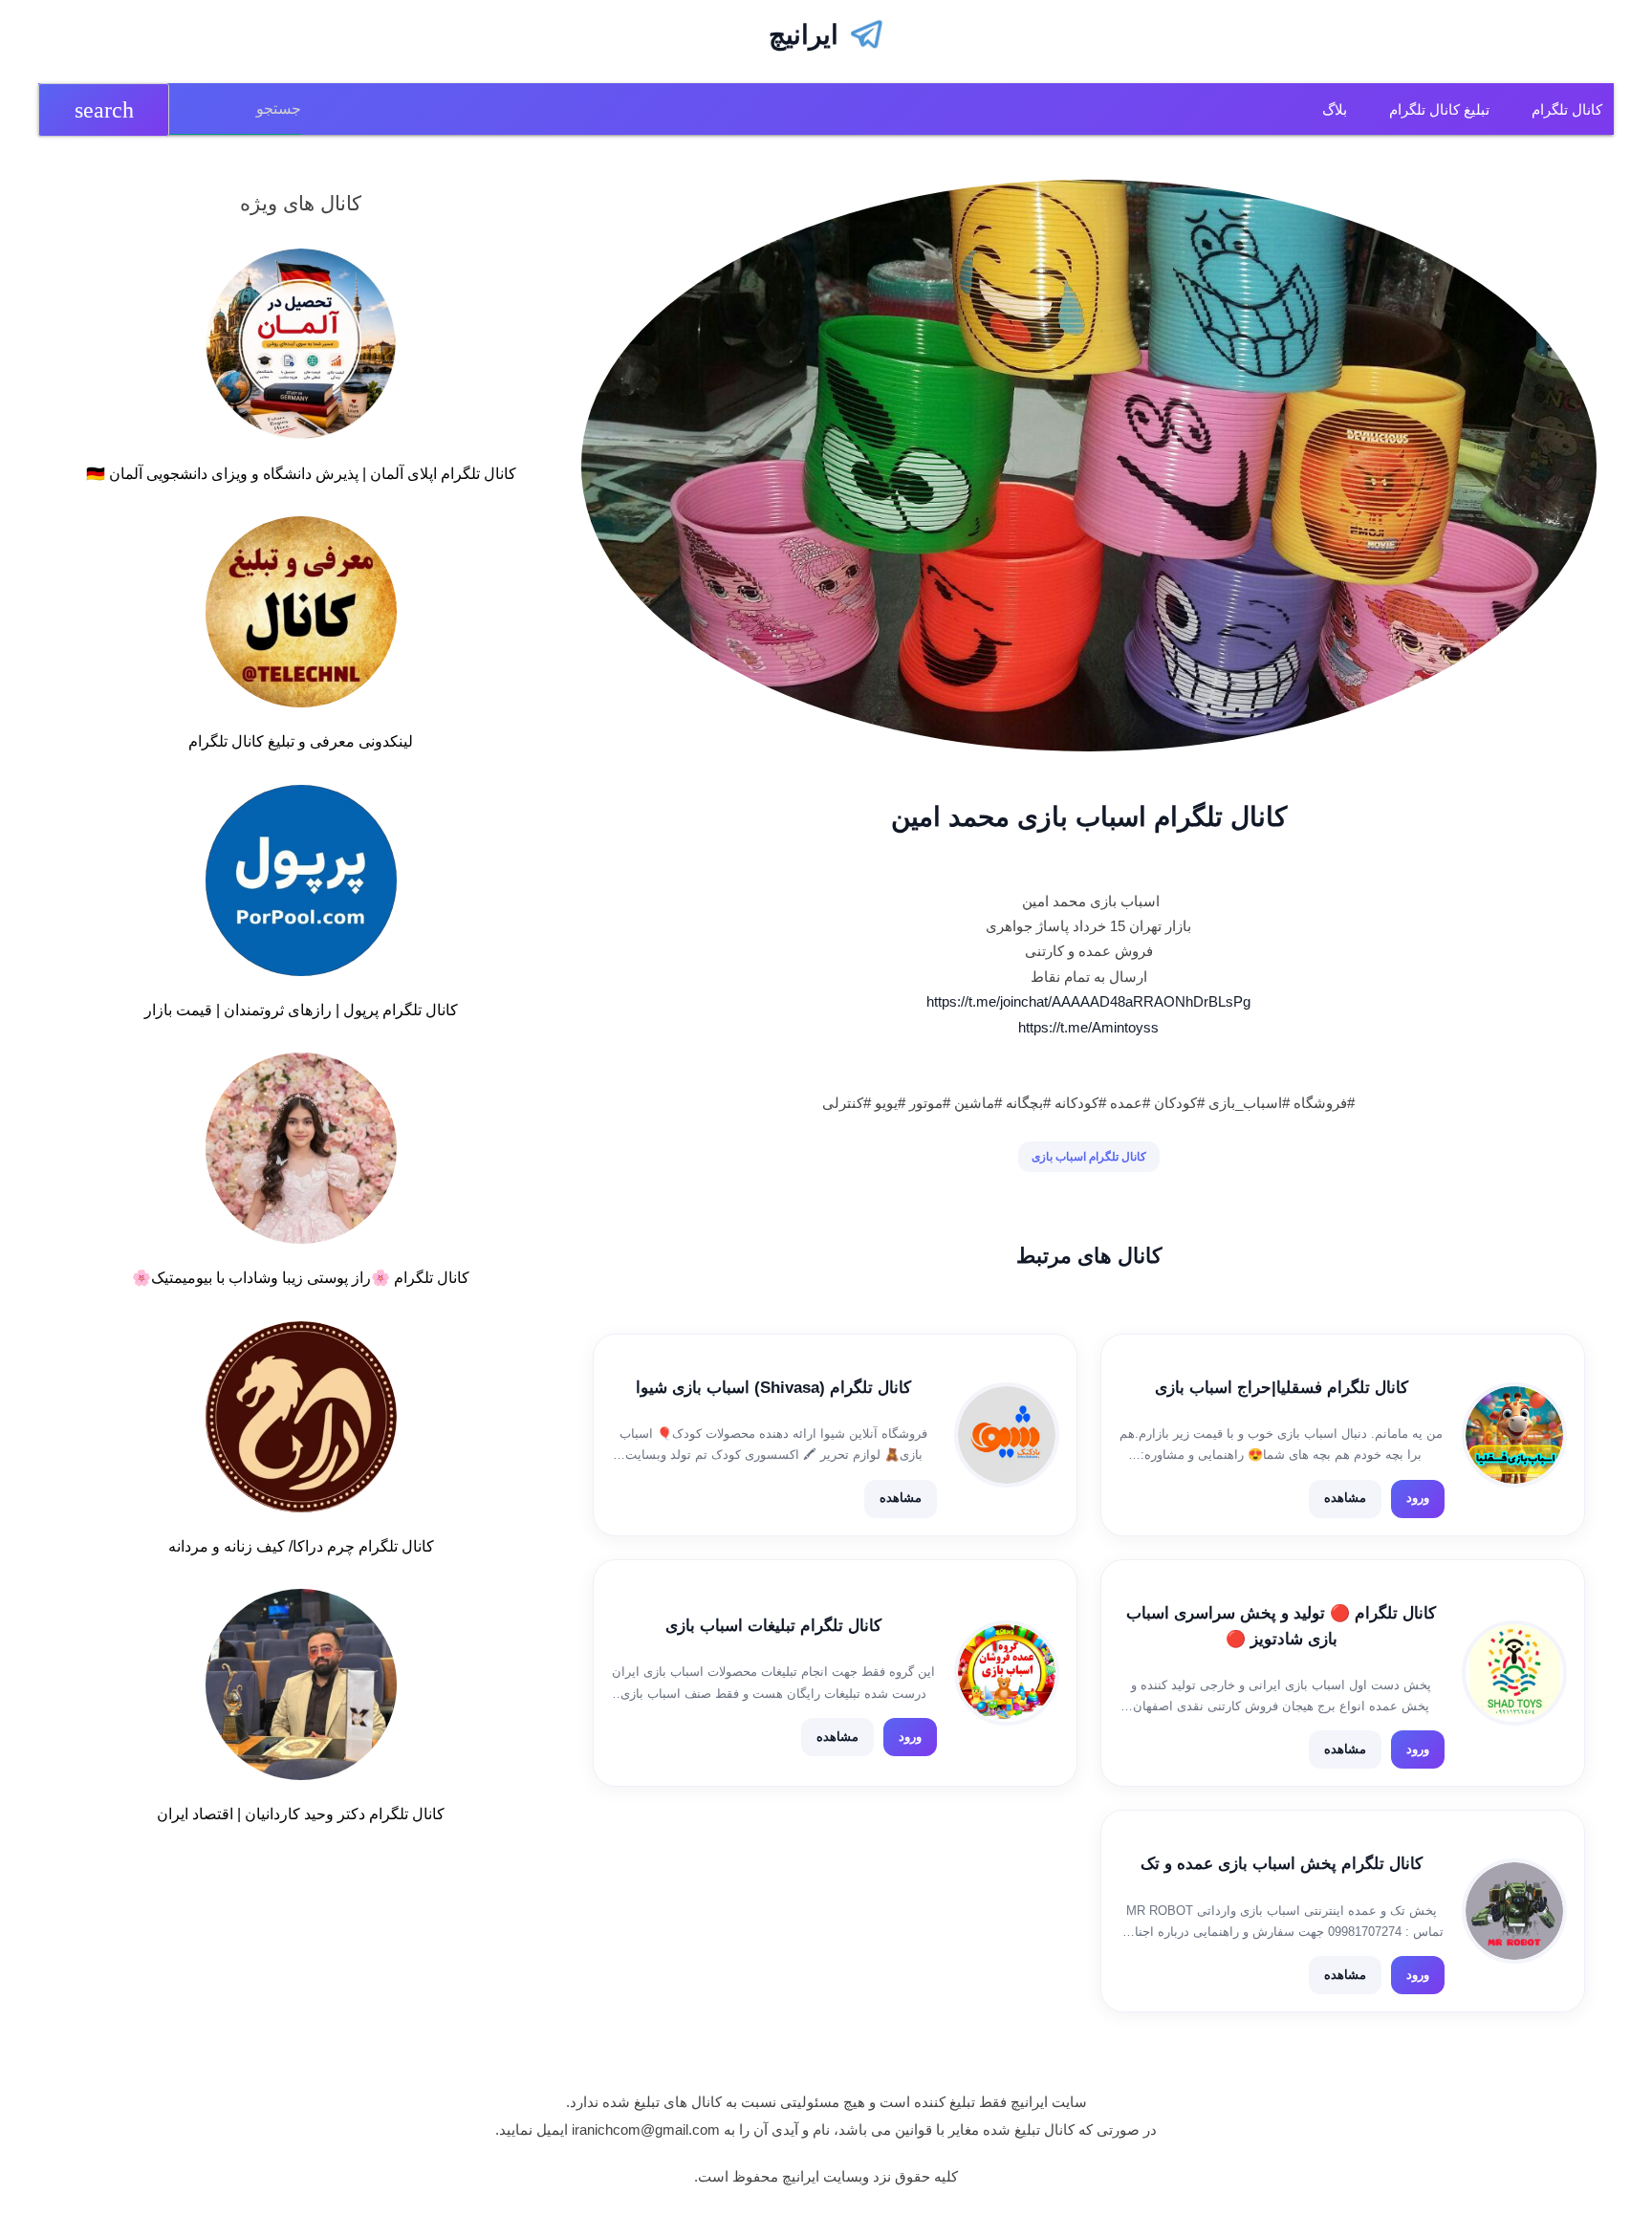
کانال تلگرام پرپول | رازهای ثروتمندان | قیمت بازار (301, 1010)
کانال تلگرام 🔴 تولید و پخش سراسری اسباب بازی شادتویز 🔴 (1281, 1626)
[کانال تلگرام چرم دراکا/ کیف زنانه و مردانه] (301, 1421)
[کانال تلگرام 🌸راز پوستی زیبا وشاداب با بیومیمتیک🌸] (301, 1152)
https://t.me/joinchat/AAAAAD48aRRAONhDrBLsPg (1088, 1001)
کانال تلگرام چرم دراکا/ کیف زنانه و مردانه (301, 1546)
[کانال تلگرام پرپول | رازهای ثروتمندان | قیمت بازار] (301, 884)
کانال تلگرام (1567, 109)
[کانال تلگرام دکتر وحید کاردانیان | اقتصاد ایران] (301, 1688)
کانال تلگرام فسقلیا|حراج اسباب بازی (1282, 1388)
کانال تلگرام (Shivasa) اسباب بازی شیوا (773, 1388)
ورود (1418, 1498)
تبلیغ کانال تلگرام (1439, 109)
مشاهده (1345, 1498)
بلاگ (1335, 109)
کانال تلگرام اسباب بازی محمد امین (1089, 817)
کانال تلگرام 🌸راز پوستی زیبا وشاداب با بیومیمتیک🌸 (301, 1278)
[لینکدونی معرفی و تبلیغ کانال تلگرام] (301, 616)
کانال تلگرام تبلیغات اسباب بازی (773, 1626)
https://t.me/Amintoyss (1088, 1027)
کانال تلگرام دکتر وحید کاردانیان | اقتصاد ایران (301, 1814)
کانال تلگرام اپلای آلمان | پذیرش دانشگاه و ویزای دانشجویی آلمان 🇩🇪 (301, 474)
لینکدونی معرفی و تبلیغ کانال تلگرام (301, 741)
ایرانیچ (804, 35)
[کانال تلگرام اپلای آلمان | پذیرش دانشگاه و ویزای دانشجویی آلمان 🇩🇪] (301, 348)
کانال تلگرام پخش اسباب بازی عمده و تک (1282, 1864)
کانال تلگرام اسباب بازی (1089, 1157)
